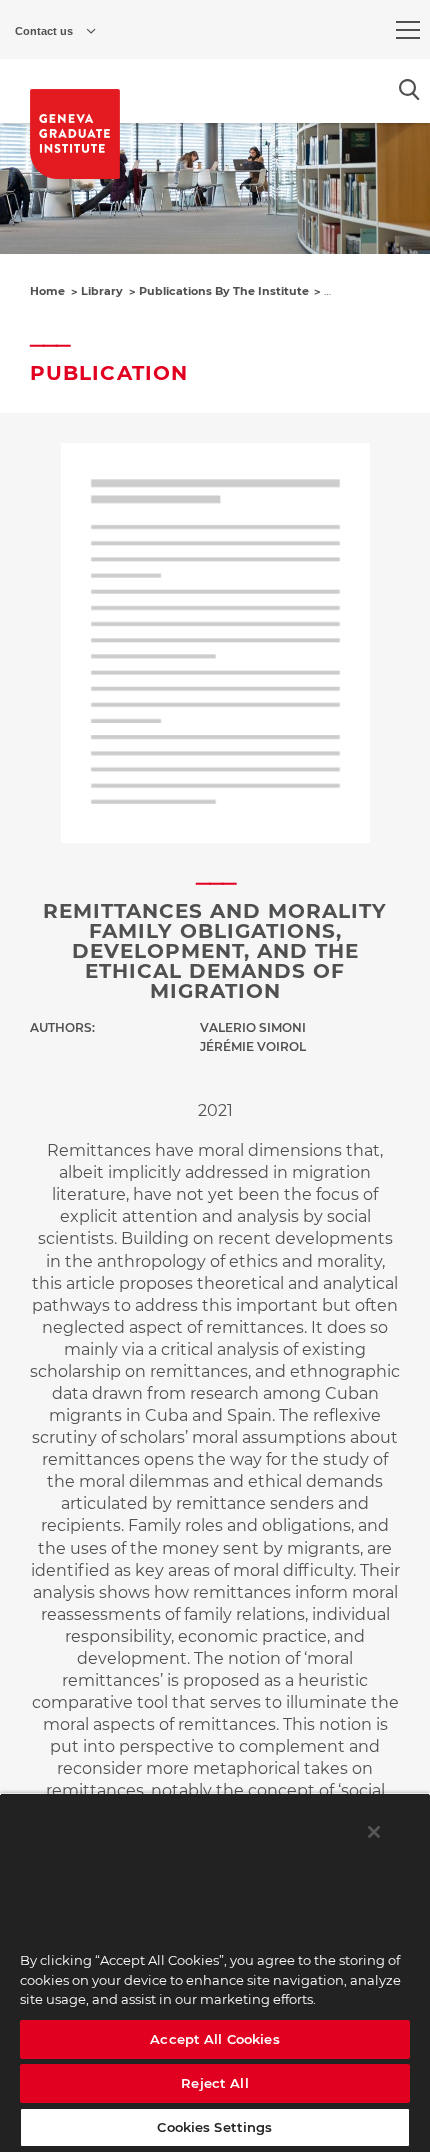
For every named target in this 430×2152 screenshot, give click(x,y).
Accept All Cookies (214, 2039)
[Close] (374, 1832)
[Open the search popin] (409, 89)
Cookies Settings (214, 2127)
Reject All (214, 2083)
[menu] (408, 30)
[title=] (75, 134)
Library (102, 291)
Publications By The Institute (224, 291)
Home (47, 291)
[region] (215, 1972)
